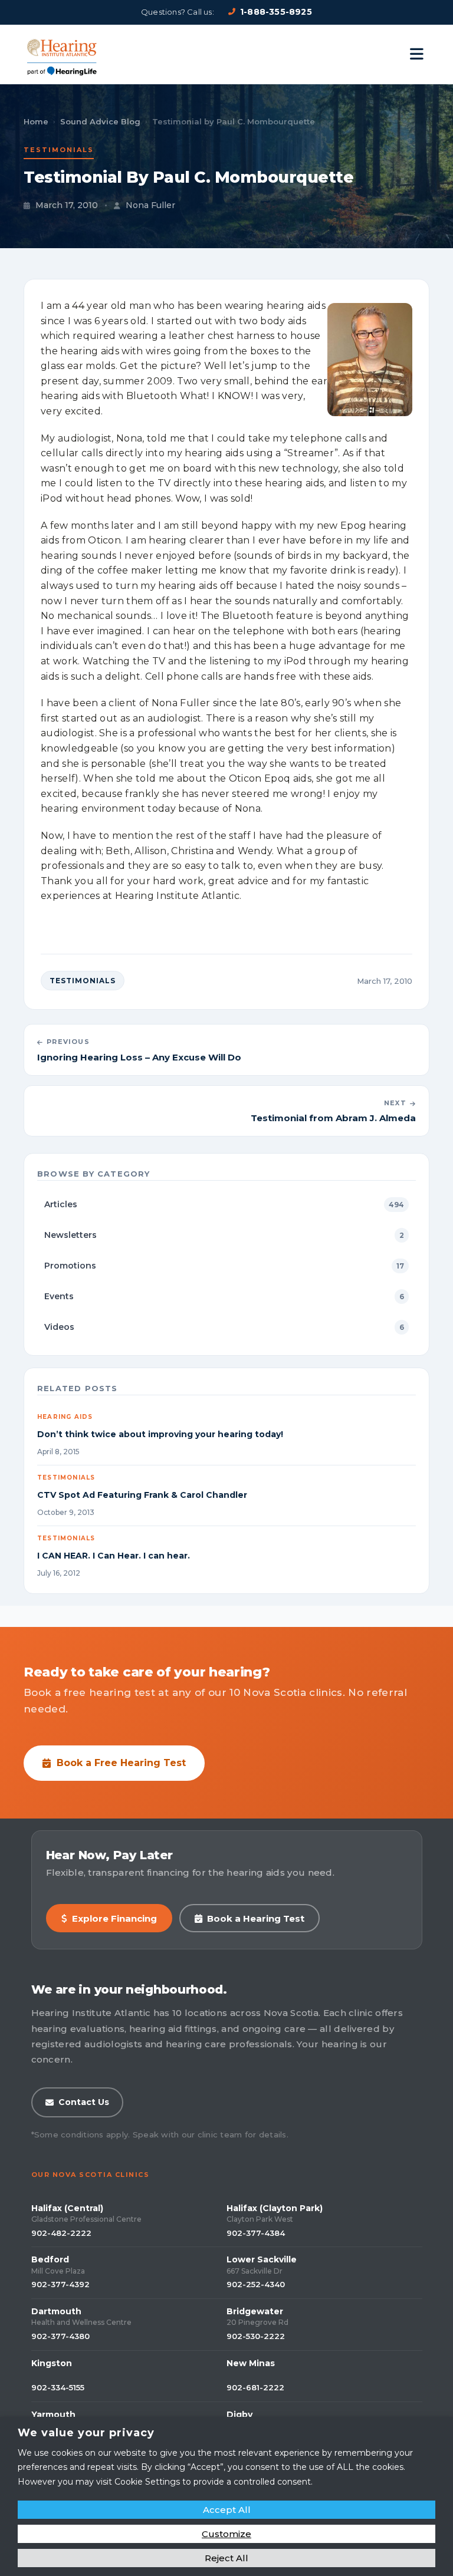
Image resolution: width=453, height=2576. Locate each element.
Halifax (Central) (67, 2208)
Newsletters (224, 1235)
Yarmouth (53, 2414)
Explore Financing (114, 1918)
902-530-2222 (256, 2336)
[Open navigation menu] (417, 54)
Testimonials (59, 150)
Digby (239, 2414)
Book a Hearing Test (256, 1918)
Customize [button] (226, 2534)
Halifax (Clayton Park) (275, 2208)
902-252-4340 (256, 2284)
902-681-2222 (255, 2387)
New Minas (251, 2363)
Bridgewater (255, 2311)
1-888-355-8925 (276, 12)
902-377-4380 (60, 2336)
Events (224, 1296)
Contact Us (84, 2102)
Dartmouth (56, 2311)
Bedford (50, 2259)
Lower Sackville (262, 2259)
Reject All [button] (226, 2558)
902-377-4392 (60, 2284)
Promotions (224, 1266)
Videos (224, 1327)
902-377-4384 (256, 2233)
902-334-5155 (58, 2387)
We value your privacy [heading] (86, 2433)
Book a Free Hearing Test (121, 1763)
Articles (224, 1204)
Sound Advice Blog (100, 121)
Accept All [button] (227, 2510)
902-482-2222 (61, 2233)
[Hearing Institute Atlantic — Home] (63, 54)
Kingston (52, 2363)
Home (36, 121)
